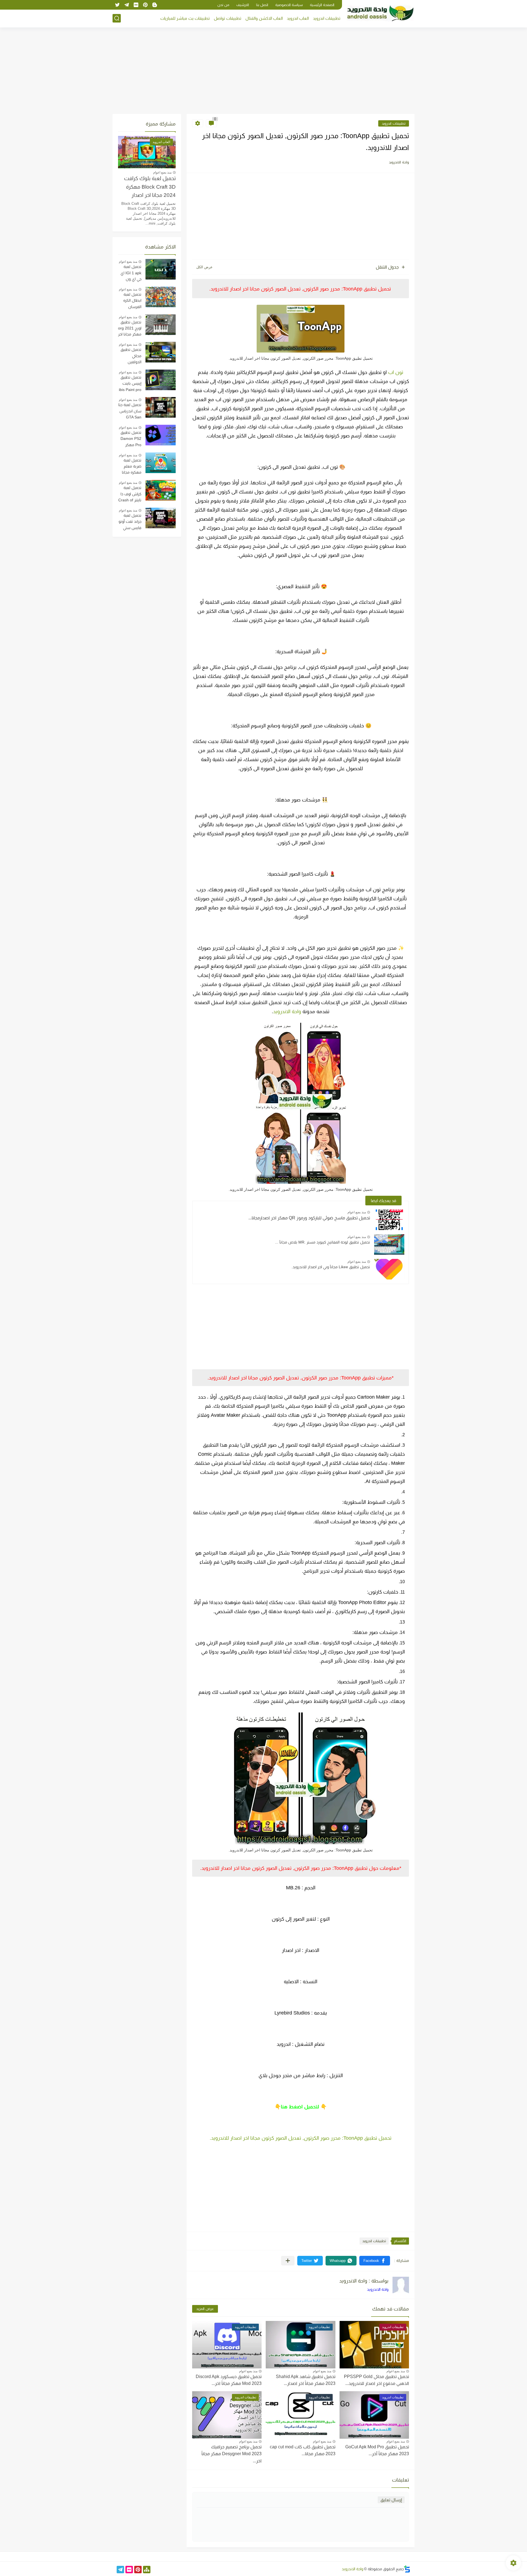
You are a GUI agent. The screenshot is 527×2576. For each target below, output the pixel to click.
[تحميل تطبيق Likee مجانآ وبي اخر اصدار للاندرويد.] (389, 1269)
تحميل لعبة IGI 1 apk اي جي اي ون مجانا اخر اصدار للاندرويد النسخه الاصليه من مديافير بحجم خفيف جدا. (130, 273)
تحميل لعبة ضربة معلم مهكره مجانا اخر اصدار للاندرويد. (132, 467)
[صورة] (161, 269)
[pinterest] (145, 5)
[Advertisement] (263, 71)
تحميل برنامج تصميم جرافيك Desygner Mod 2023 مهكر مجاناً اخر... (232, 2454)
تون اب (396, 372)
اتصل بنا (262, 5)
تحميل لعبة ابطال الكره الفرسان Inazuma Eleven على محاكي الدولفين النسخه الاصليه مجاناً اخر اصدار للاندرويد (130, 301)
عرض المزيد (205, 2309)
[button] (375, 2261)
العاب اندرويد (298, 18)
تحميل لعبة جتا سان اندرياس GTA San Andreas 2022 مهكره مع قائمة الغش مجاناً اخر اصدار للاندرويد (130, 412)
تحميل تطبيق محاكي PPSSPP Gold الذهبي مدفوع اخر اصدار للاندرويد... (376, 2380)
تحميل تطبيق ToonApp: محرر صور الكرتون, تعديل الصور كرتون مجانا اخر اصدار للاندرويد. (301, 2138)
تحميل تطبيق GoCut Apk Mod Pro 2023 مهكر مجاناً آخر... (377, 2450)
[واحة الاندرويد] (380, 13)
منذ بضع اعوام (357, 1212)
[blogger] (155, 5)
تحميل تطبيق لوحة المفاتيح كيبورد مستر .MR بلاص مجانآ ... (323, 1242)
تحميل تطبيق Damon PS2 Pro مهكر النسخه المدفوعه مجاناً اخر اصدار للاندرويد (130, 439)
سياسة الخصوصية (289, 5)
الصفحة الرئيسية (322, 5)
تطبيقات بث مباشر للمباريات (185, 18)
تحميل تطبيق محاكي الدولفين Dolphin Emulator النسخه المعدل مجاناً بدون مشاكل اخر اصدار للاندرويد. (131, 356)
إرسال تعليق (391, 2500)
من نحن (223, 5)
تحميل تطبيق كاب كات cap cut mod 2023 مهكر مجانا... (303, 2450)
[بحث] (117, 18)
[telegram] (127, 5)
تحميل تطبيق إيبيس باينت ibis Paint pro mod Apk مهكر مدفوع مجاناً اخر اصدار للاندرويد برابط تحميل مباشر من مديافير (130, 384)
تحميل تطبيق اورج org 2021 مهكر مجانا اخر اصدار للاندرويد (130, 329)
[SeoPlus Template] (407, 2569)
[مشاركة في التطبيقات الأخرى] (288, 2261)
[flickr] (136, 5)
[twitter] (117, 5)
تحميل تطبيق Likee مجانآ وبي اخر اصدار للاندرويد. (331, 1267)
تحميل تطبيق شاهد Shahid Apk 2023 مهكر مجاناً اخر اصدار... (306, 2380)
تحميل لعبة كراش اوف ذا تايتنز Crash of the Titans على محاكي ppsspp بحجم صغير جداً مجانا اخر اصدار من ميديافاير (130, 494)
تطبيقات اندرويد (327, 18)
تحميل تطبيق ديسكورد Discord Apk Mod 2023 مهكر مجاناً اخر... (229, 2380)
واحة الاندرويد (287, 1012)
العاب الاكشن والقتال (264, 18)
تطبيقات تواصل (228, 18)
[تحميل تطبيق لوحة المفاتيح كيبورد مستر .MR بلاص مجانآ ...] (389, 1244)
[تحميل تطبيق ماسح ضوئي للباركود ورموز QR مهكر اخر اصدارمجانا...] (389, 1220)
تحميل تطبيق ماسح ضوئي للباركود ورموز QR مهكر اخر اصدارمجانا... (309, 1218)
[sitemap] (147, 2570)
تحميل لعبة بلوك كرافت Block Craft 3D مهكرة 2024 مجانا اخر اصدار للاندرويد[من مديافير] (150, 188)
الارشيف (243, 5)
